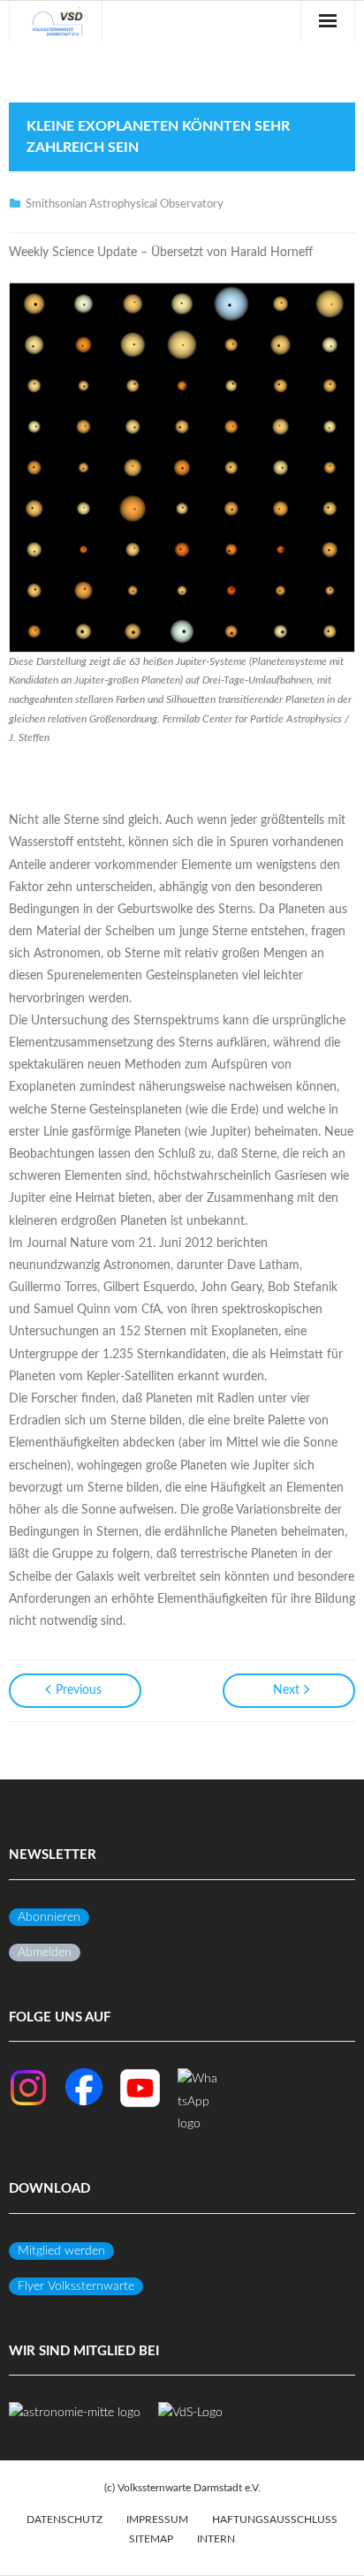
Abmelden (45, 1953)
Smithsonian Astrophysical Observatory (125, 204)
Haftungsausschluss (275, 2519)
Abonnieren (49, 1917)
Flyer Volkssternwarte (76, 2286)
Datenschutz (64, 2519)
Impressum (157, 2519)
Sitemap (151, 2539)
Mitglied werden (61, 2251)
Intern (216, 2539)
